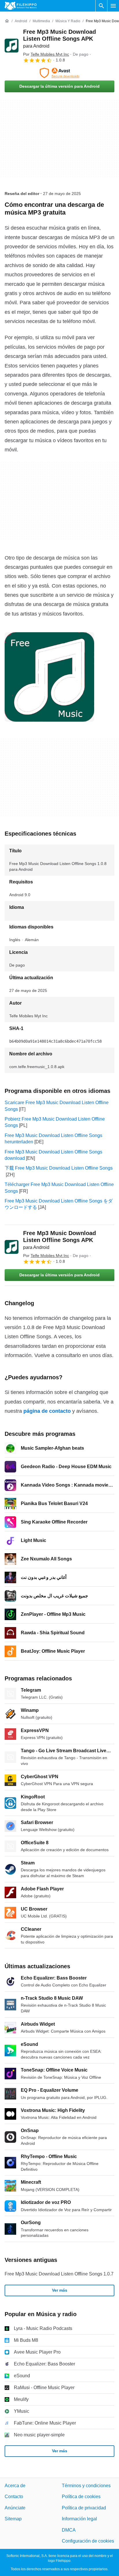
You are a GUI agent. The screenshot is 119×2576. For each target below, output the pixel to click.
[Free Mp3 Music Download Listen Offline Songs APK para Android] (12, 46)
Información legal (79, 2519)
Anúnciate (15, 2507)
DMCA (69, 2530)
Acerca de (15, 2486)
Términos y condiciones (86, 2486)
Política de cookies (81, 2497)
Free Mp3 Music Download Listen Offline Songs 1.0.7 (59, 2274)
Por (46, 54)
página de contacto (47, 1411)
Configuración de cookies (88, 2541)
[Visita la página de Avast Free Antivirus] (59, 73)
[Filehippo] (21, 6)
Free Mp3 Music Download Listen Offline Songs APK (59, 39)
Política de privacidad (84, 2507)
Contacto (14, 2497)
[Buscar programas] (101, 6)
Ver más (60, 2290)
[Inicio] (7, 21)
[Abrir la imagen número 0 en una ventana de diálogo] (49, 677)
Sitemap (13, 2519)
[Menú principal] (113, 6)
